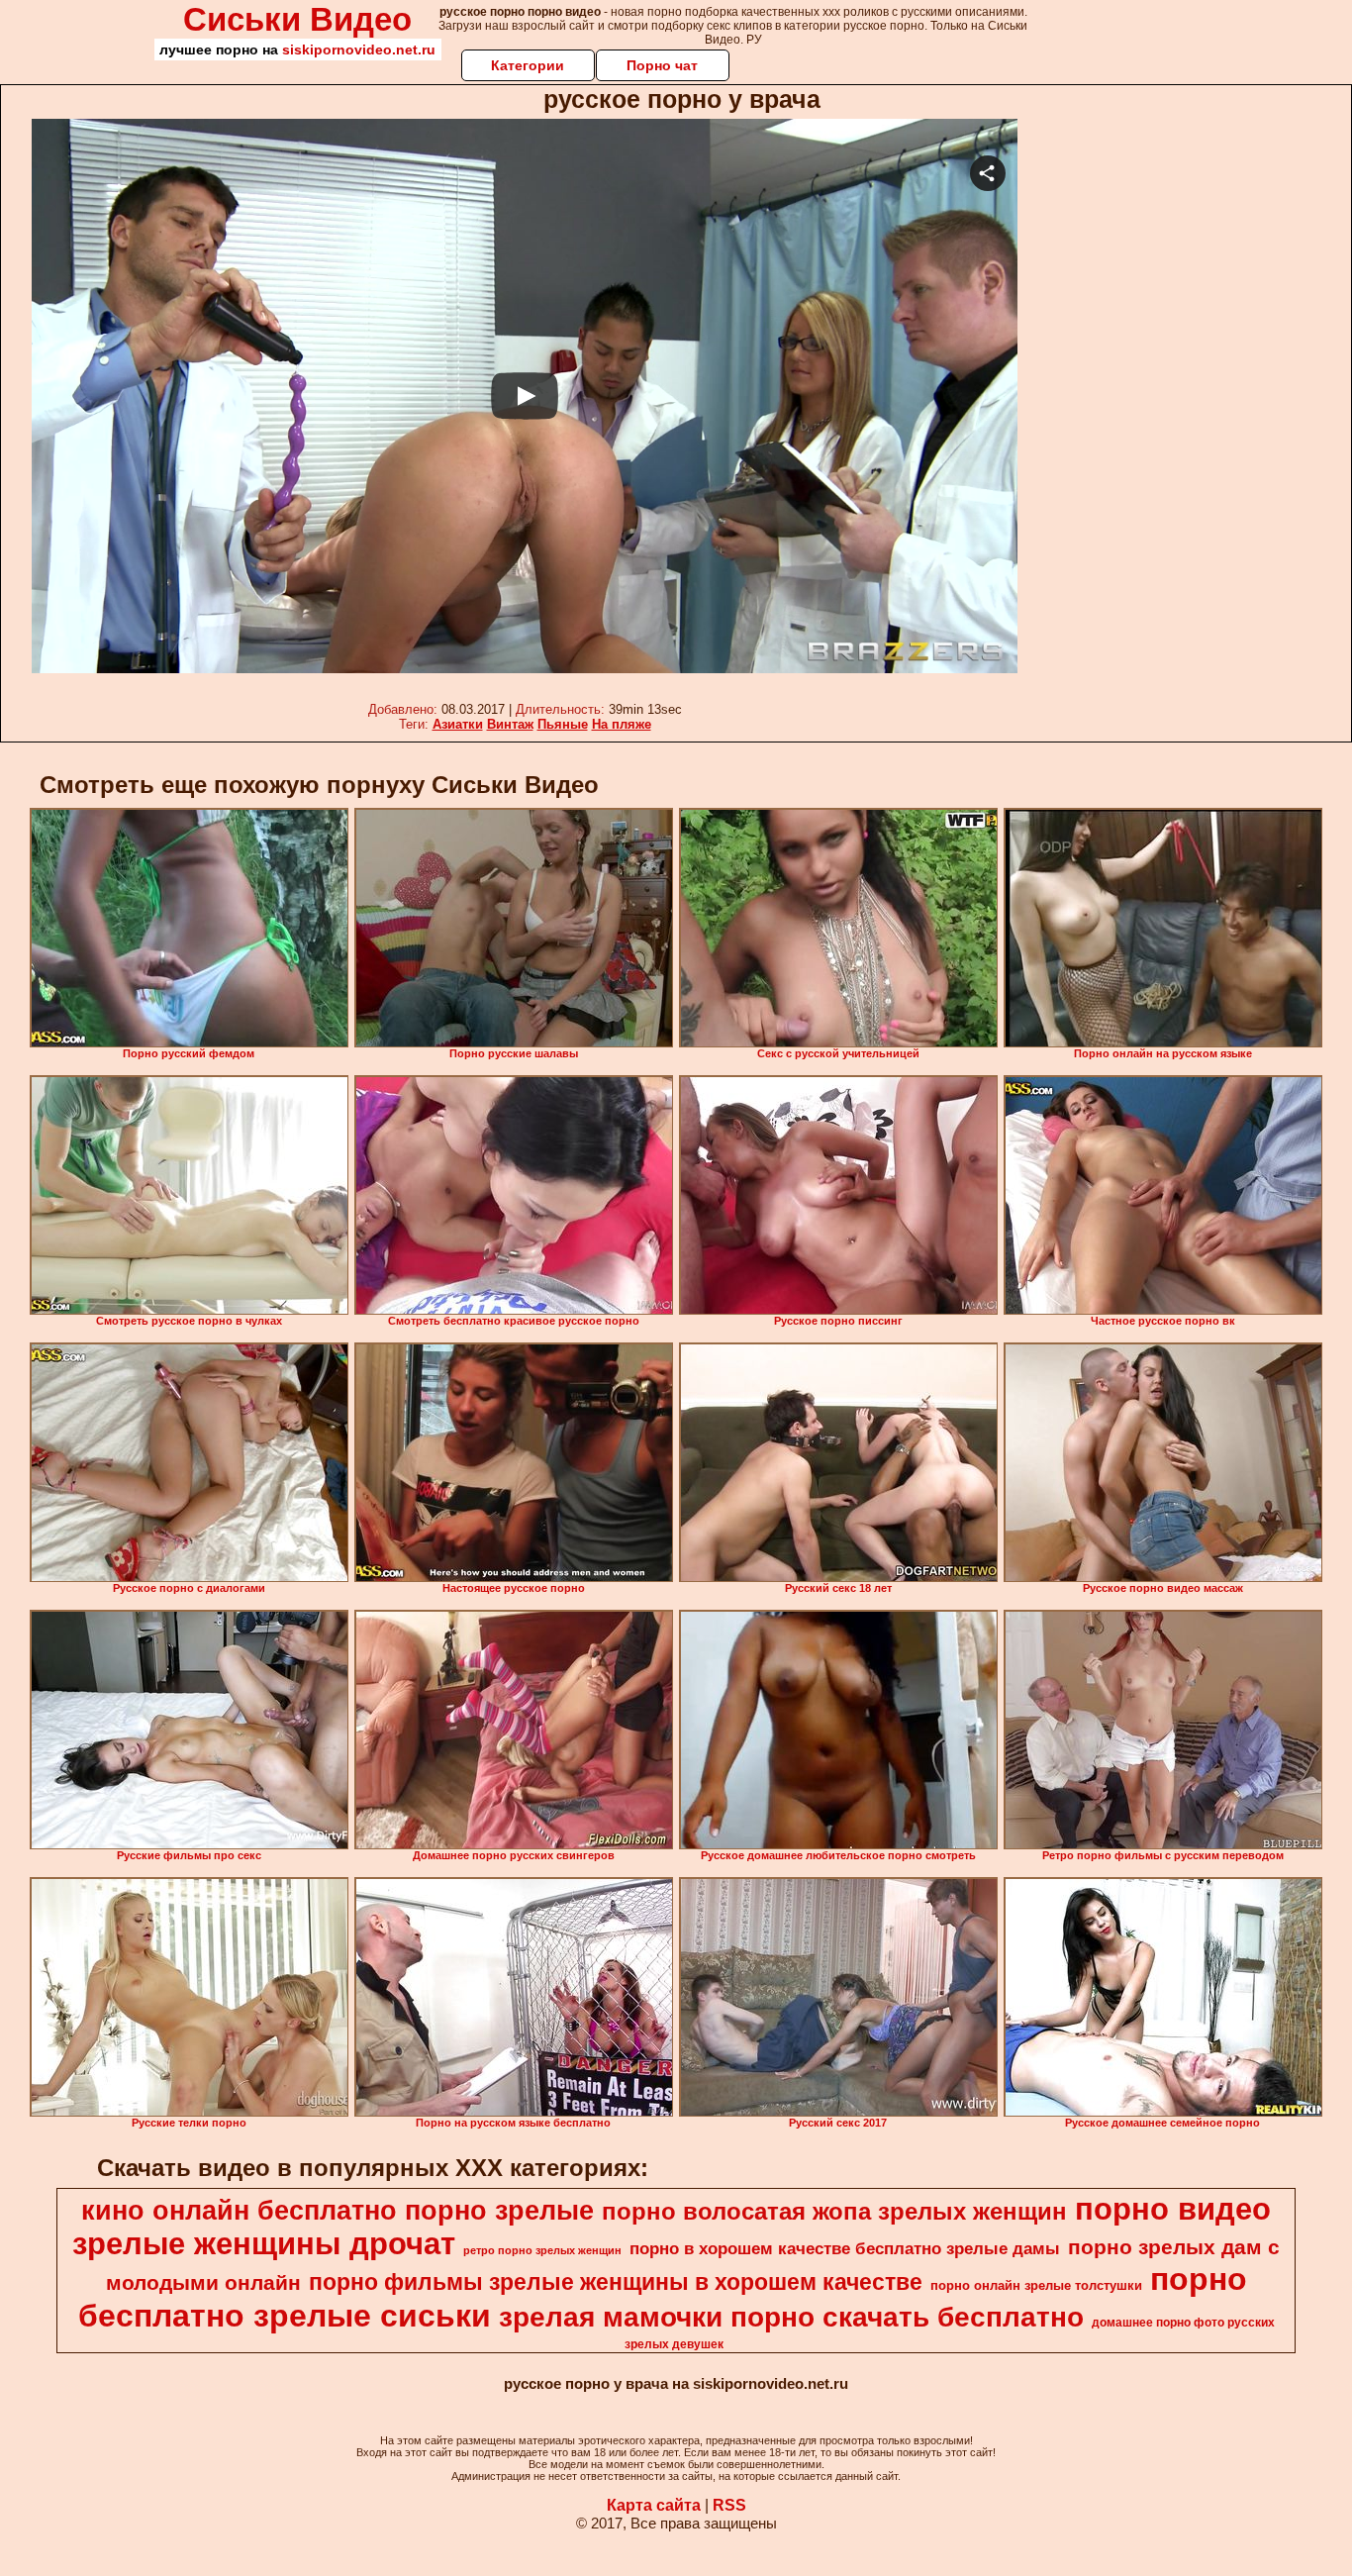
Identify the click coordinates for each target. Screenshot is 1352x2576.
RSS (729, 2505)
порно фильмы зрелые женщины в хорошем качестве (616, 2282)
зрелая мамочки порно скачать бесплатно (791, 2317)
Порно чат (662, 65)
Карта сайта (654, 2505)
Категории (528, 65)
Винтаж (510, 724)
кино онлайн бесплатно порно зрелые (338, 2211)
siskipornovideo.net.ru (359, 50)
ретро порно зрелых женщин (542, 2250)
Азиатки (458, 724)
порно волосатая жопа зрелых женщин (834, 2211)
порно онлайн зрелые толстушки (1036, 2285)
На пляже (622, 724)
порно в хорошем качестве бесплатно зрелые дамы (845, 2248)
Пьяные (563, 724)
